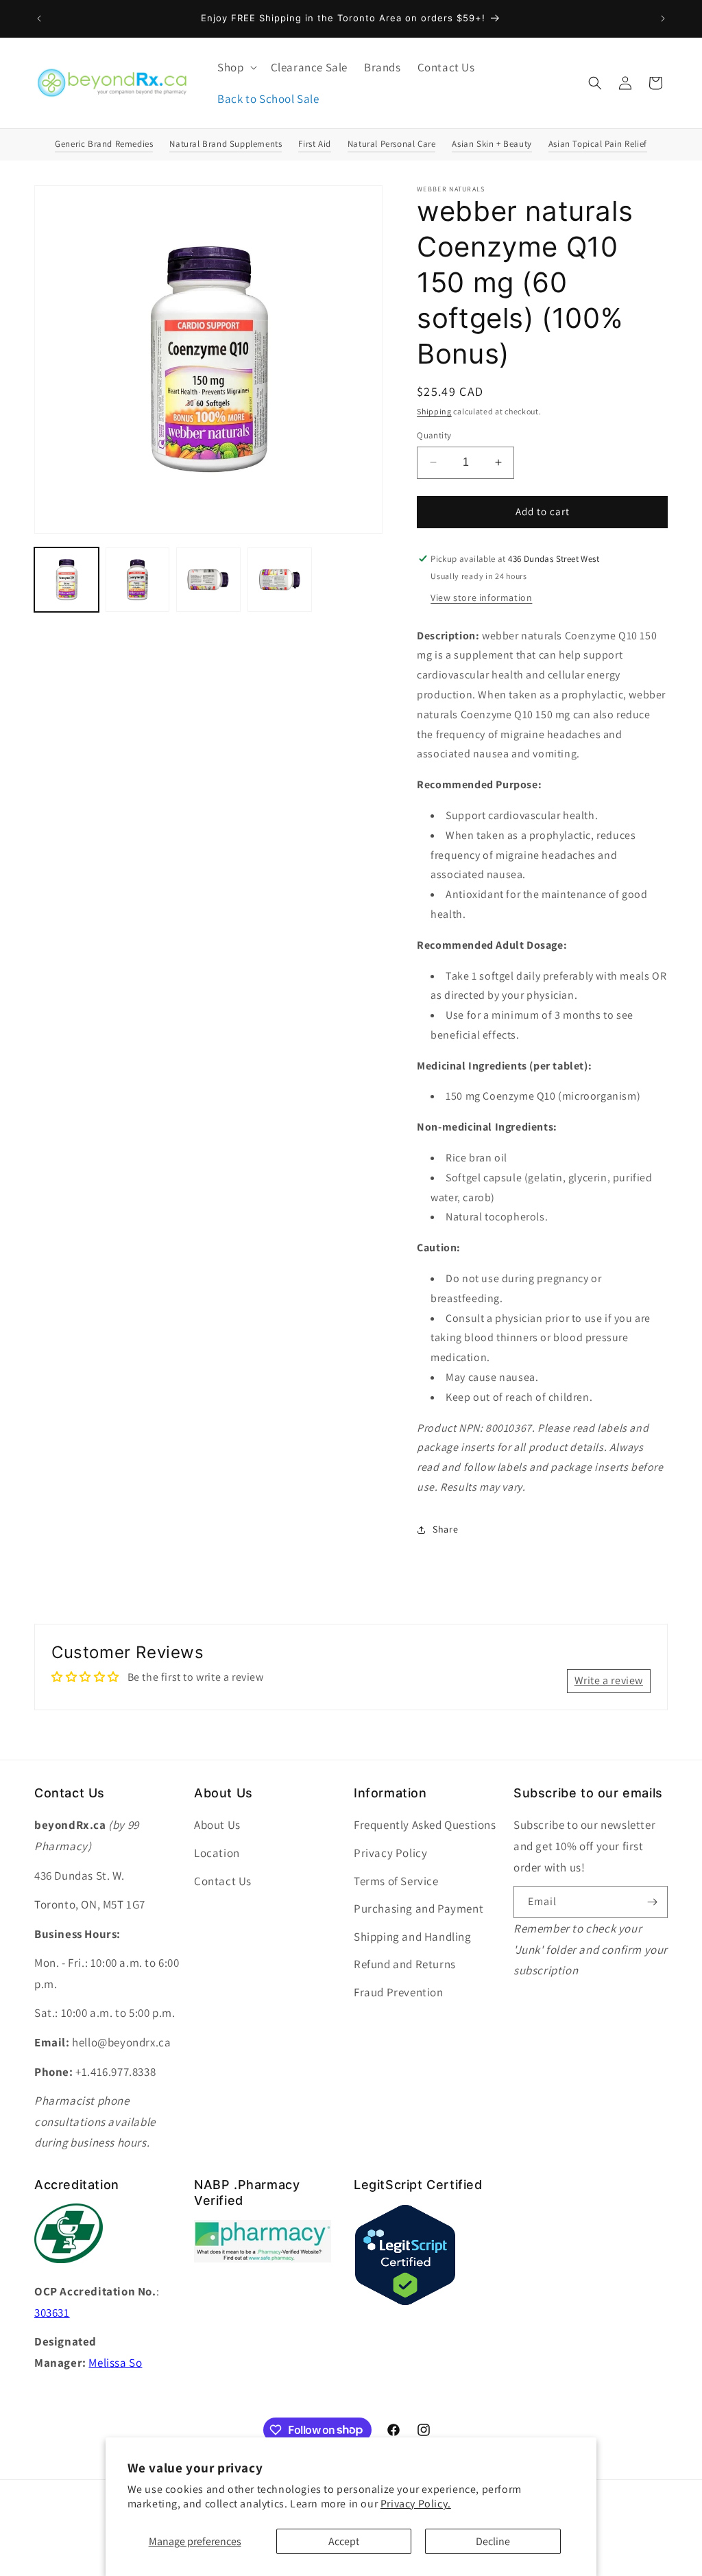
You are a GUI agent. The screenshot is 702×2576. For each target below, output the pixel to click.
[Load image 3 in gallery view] (208, 580)
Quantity (434, 435)
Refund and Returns (405, 1964)
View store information (481, 598)
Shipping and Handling (413, 1937)
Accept (344, 2541)
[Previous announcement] (39, 19)
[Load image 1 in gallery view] (66, 580)
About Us (217, 1825)
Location (217, 1853)
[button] (235, 67)
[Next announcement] (663, 19)
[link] (263, 2259)
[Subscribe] (652, 1902)
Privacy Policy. (416, 2504)
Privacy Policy (390, 1853)
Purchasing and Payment (419, 1909)
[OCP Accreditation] (69, 2270)
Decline (493, 2541)
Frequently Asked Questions (425, 1825)
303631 (52, 2313)
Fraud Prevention (399, 1992)
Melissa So (115, 2363)
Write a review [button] (609, 1680)
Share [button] (445, 1529)
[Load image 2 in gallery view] (138, 580)
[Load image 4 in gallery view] (280, 580)
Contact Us (223, 1881)
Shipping (434, 411)
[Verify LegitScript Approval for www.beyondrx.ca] (405, 2303)
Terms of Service (396, 1881)
